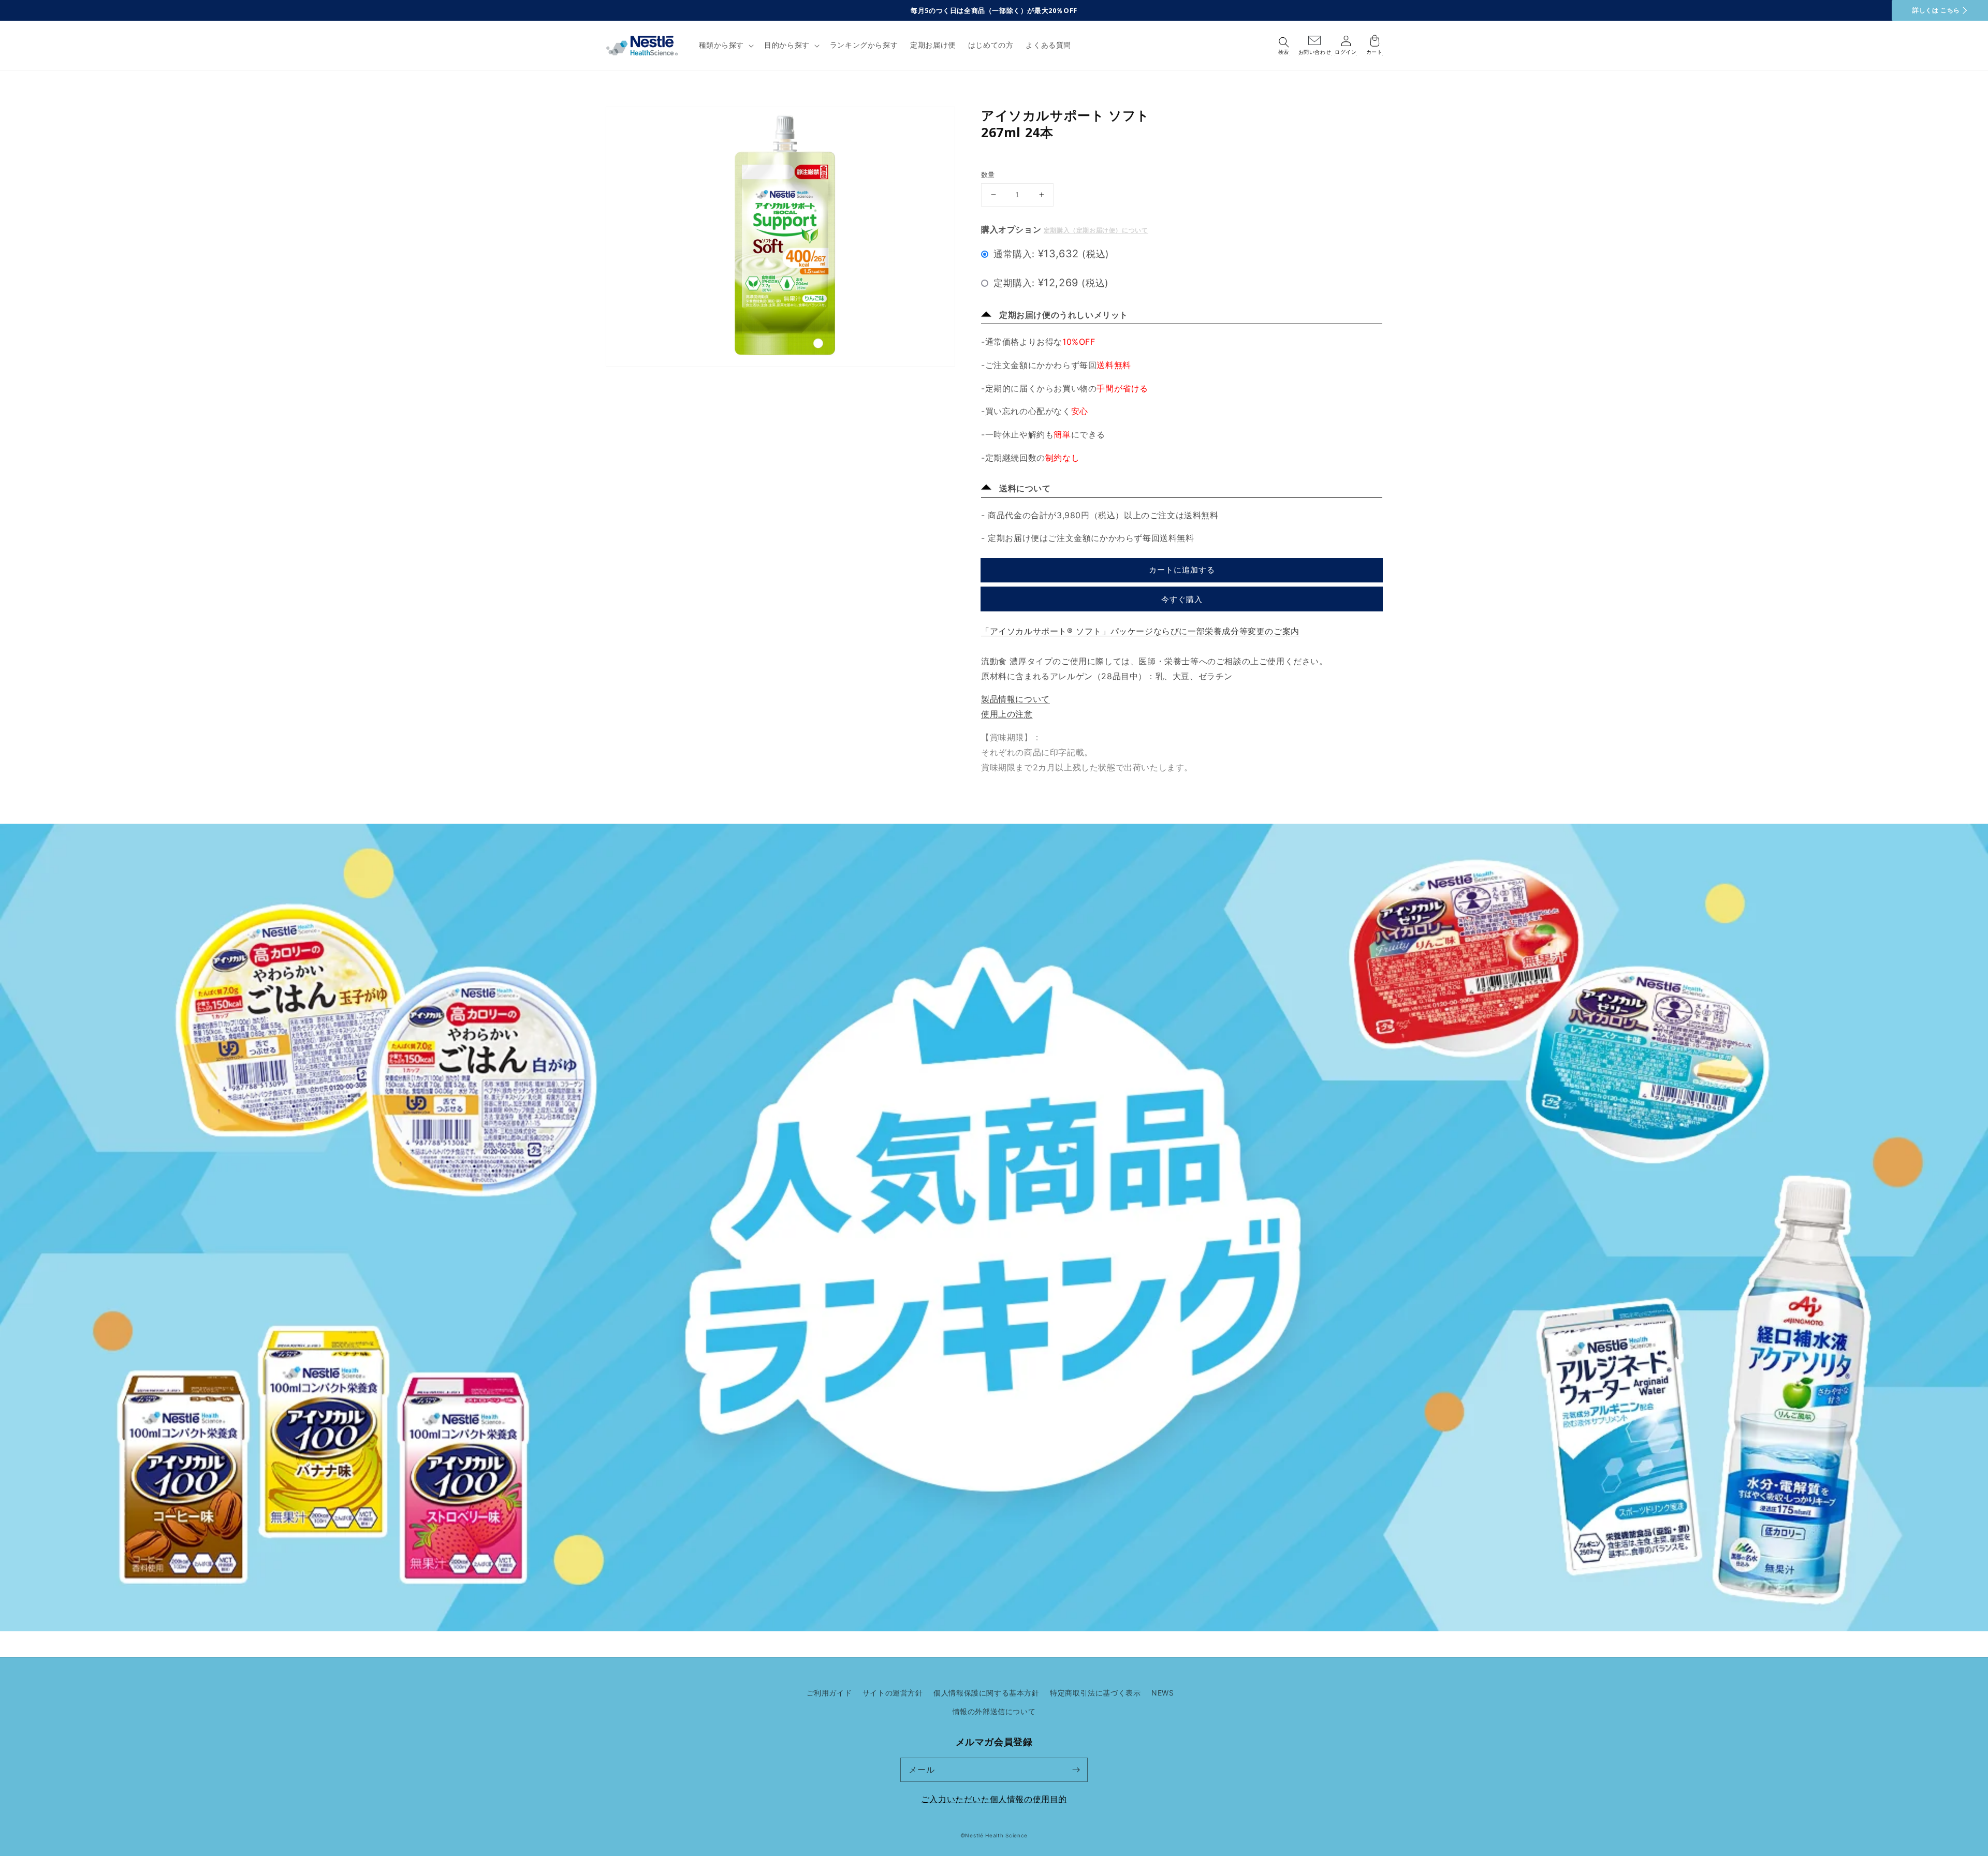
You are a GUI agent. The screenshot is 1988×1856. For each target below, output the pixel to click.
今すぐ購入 (1182, 599)
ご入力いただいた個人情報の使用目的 (994, 1799)
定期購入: (1051, 283)
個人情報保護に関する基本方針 (986, 1693)
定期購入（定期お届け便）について (1096, 230)
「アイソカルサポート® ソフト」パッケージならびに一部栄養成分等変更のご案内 (1140, 631)
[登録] (1076, 1770)
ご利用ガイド (829, 1693)
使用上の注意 (1007, 714)
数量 (988, 174)
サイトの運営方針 (893, 1693)
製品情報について (1015, 699)
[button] (726, 45)
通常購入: (1051, 254)
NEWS (1163, 1693)
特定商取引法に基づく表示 (1095, 1693)
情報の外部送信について (994, 1711)
